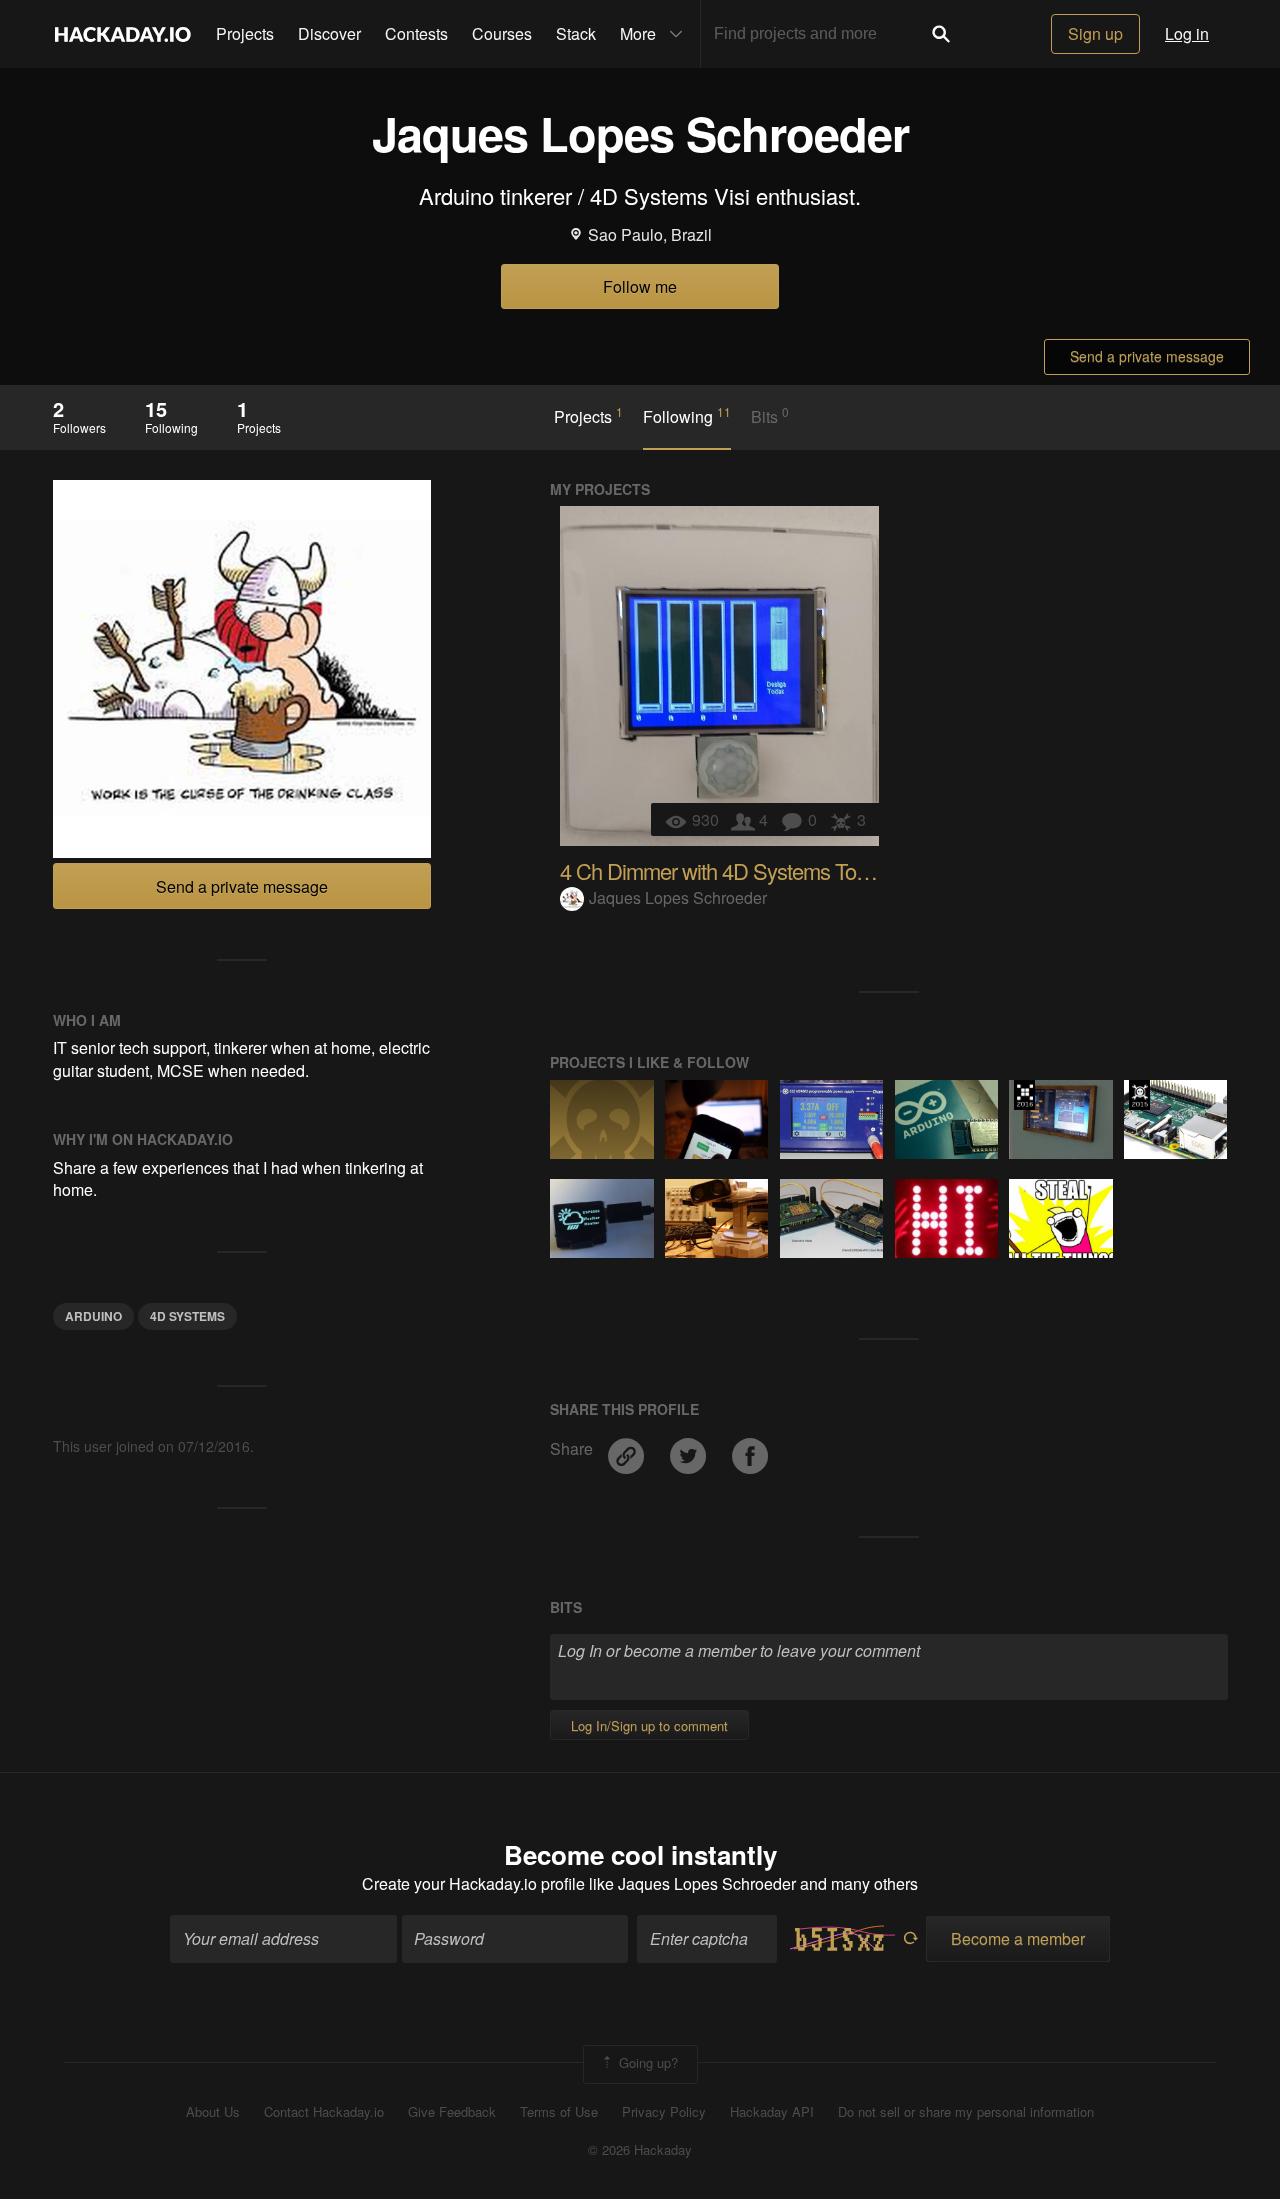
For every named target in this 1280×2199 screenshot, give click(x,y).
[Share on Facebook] (750, 1449)
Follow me (640, 286)
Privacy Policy (664, 2112)
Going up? (646, 2062)
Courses (502, 33)
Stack (576, 33)
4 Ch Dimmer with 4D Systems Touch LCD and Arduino (802, 870)
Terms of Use (559, 2112)
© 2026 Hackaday (640, 2150)
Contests (416, 33)
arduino (93, 1316)
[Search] (941, 34)
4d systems (187, 1316)
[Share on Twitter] (690, 1449)
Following (687, 416)
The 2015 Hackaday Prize (1139, 1095)
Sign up (1095, 33)
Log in (1187, 33)
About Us (213, 2112)
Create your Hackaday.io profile (473, 1883)
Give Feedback (452, 2112)
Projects (245, 33)
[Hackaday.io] (123, 34)
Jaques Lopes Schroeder (678, 897)
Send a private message (1147, 356)
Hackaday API (772, 2112)
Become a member (1018, 1938)
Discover (329, 33)
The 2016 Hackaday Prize (1024, 1095)
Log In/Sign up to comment (649, 1725)
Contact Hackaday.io (324, 2112)
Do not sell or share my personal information (966, 2112)
